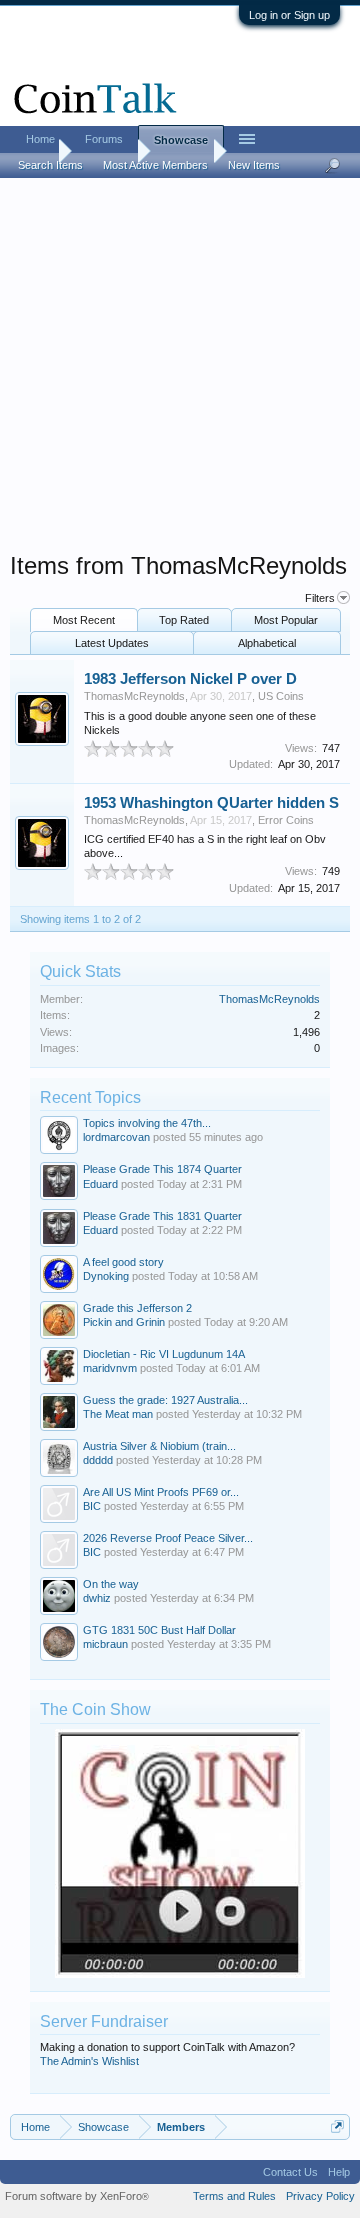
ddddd (98, 1460)
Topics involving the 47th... (147, 1123)
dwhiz (97, 1598)
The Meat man (118, 1414)
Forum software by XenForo (77, 2196)
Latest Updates (112, 643)
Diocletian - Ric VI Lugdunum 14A (164, 1354)
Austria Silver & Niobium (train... (159, 1446)
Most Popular (286, 620)
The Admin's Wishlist (89, 2061)
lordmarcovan (116, 1137)
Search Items (50, 165)
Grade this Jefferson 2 (137, 1308)
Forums (104, 139)
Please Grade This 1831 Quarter (162, 1216)
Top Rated (184, 620)
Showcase (181, 140)
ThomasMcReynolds (134, 696)
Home (40, 139)
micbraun (105, 1644)
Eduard (100, 1184)
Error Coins (286, 820)
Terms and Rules (234, 2196)
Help (339, 2172)
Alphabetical (267, 643)
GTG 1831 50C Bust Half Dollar (159, 1630)
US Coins (281, 696)
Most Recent (84, 620)
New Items (254, 165)
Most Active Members (155, 165)
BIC (92, 1506)
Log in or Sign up (289, 15)
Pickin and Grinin (124, 1322)
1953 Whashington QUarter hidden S (211, 803)
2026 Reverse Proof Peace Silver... (168, 1538)
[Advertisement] (180, 371)
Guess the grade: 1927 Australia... (165, 1400)
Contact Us (290, 2172)
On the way (111, 1584)
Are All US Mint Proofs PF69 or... (161, 1492)
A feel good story (123, 1262)
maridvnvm (110, 1368)
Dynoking (106, 1276)
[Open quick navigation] (337, 2126)
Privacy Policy (320, 2196)
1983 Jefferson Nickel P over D (190, 679)
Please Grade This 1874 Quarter (162, 1169)
